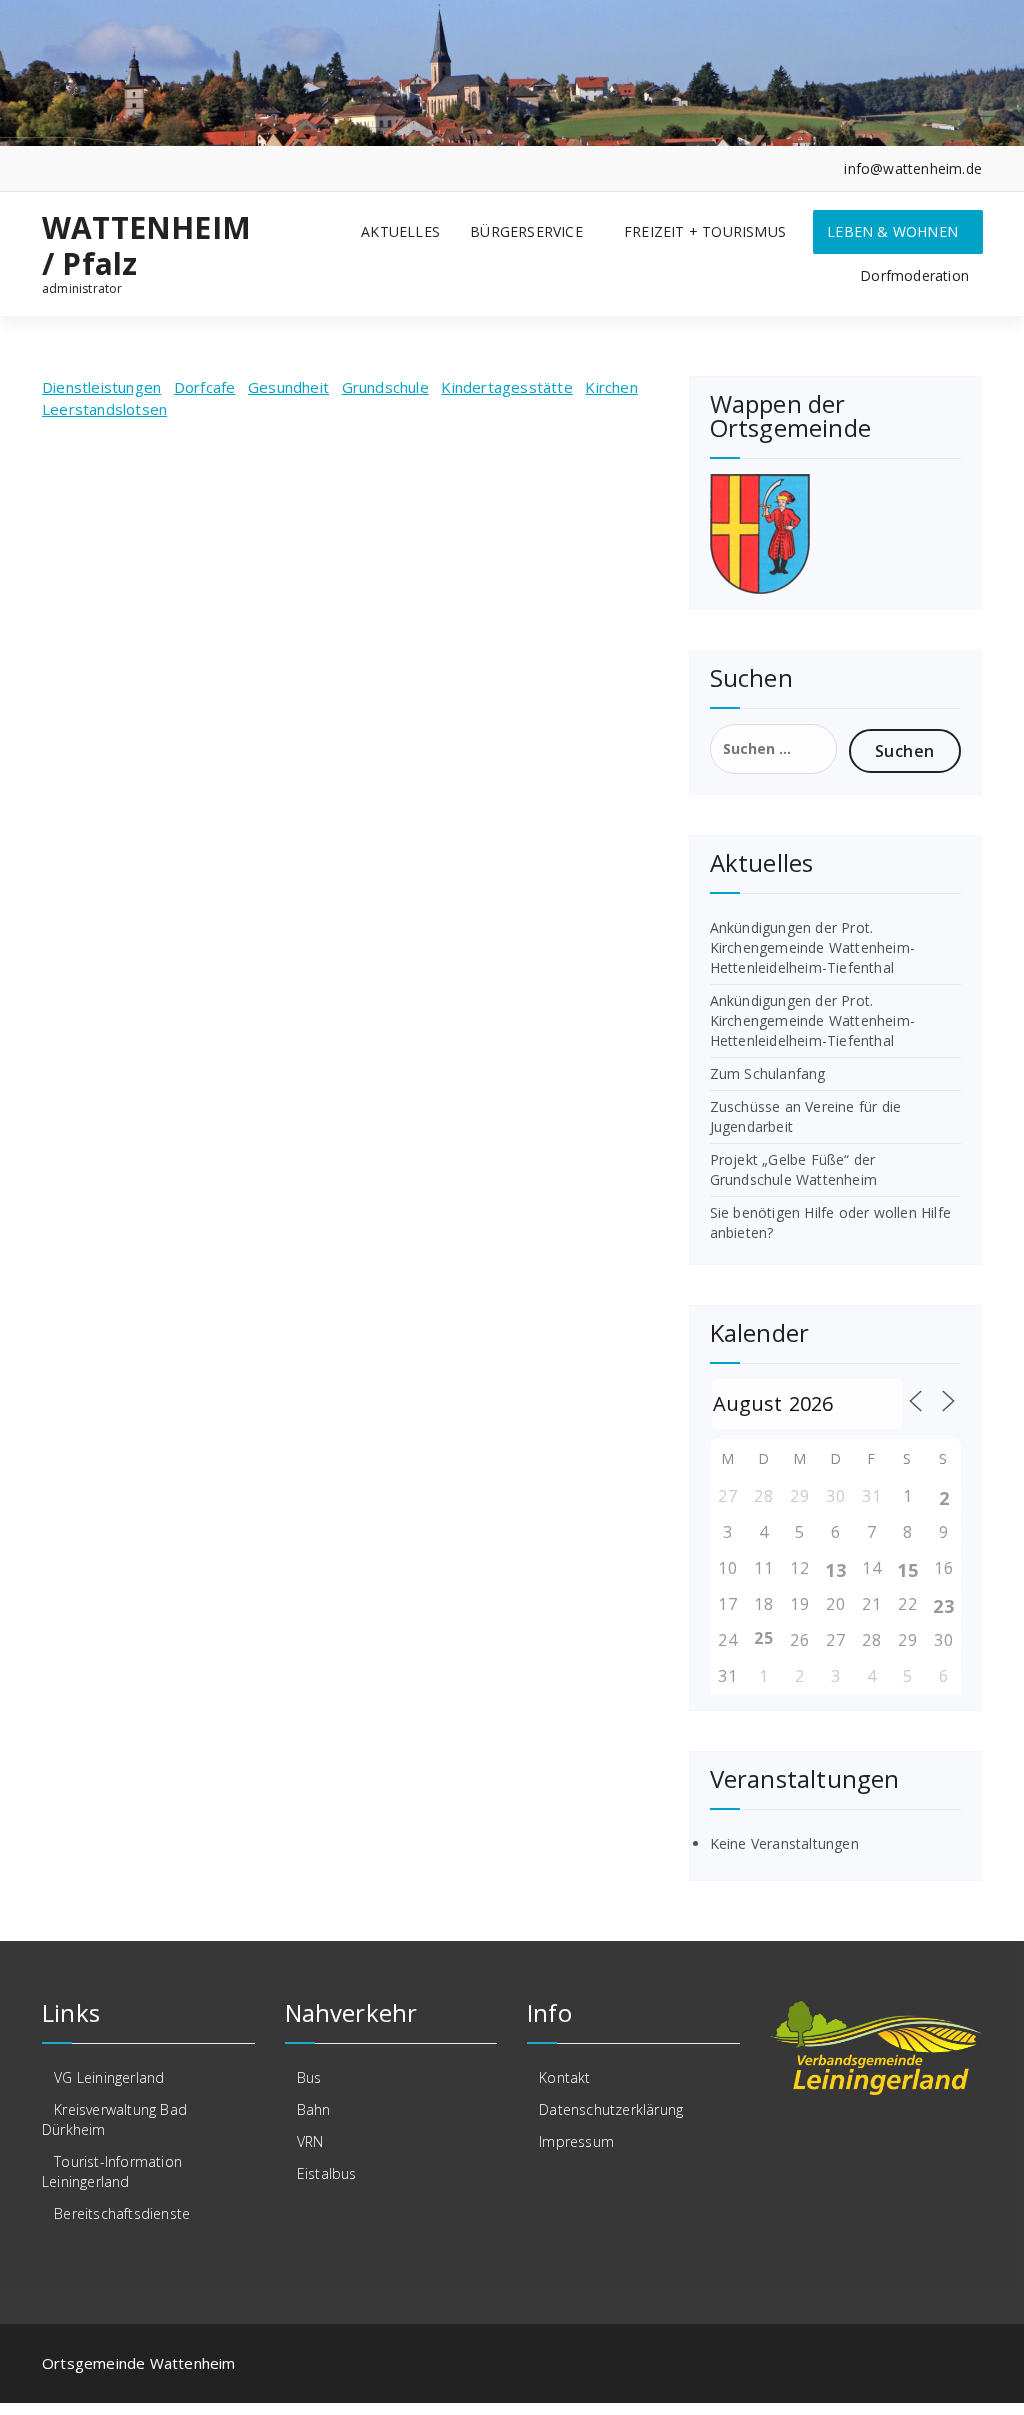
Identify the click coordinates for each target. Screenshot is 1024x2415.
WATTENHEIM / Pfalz (146, 246)
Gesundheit (288, 387)
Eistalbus (327, 2173)
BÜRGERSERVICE (526, 231)
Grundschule (385, 387)
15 (907, 1570)
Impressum (576, 2141)
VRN (310, 2141)
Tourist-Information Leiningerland (112, 2171)
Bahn (314, 2109)
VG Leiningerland (109, 2077)
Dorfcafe (205, 387)
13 (835, 1570)
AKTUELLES (400, 231)
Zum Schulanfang (768, 1073)
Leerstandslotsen (104, 409)
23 (943, 1606)
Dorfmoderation (914, 275)
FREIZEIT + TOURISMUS (705, 231)
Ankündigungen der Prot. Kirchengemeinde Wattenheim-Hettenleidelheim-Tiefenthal (812, 947)
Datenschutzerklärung (611, 2109)
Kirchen (611, 387)
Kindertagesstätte (506, 387)
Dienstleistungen (101, 387)
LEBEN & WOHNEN (892, 231)
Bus (309, 2077)
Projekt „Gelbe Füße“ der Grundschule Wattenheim (793, 1169)
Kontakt (564, 2077)
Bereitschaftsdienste (122, 2213)
